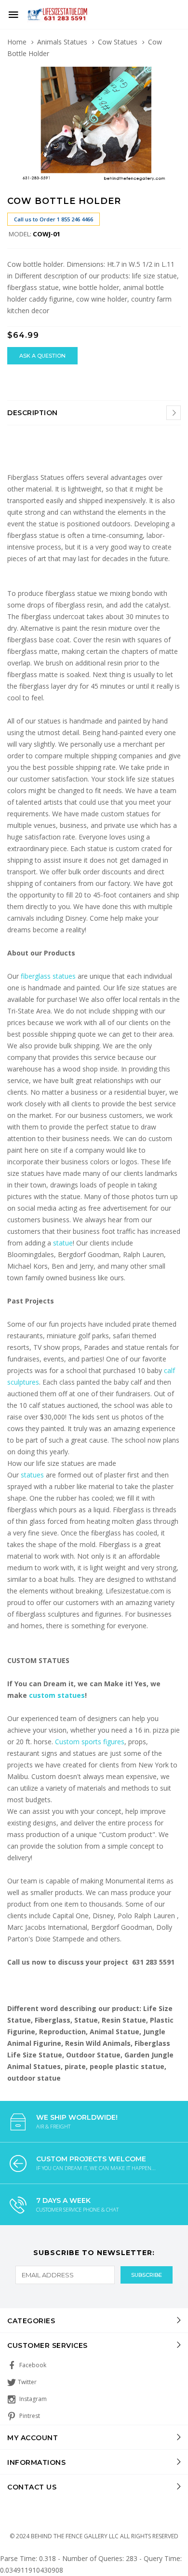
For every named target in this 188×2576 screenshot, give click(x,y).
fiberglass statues (48, 976)
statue (63, 1243)
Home (17, 42)
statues (33, 1475)
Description (33, 413)
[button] (172, 75)
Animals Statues (62, 42)
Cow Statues (118, 42)
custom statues (57, 1695)
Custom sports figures (90, 1742)
